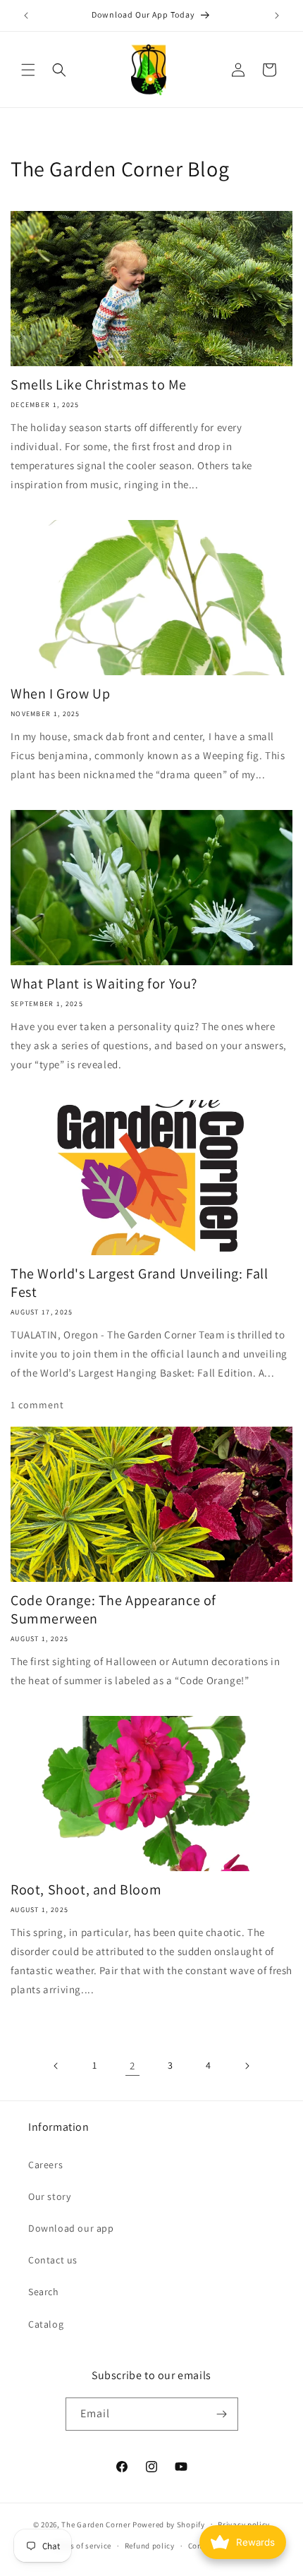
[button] (28, 70)
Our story (49, 2196)
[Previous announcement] (26, 16)
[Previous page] (56, 2066)
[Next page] (247, 2066)
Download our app (71, 2228)
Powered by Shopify (169, 2524)
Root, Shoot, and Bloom (86, 1889)
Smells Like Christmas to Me (98, 385)
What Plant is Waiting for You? (104, 984)
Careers (45, 2165)
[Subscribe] (222, 2414)
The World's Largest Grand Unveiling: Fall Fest (140, 1283)
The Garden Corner (96, 2524)
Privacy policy (244, 2524)
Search (44, 2292)
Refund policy (150, 2546)
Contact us (53, 2260)
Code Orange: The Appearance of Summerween (113, 1609)
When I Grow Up (60, 694)
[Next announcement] (277, 16)
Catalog (46, 2324)
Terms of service (82, 2546)
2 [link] (132, 2066)
